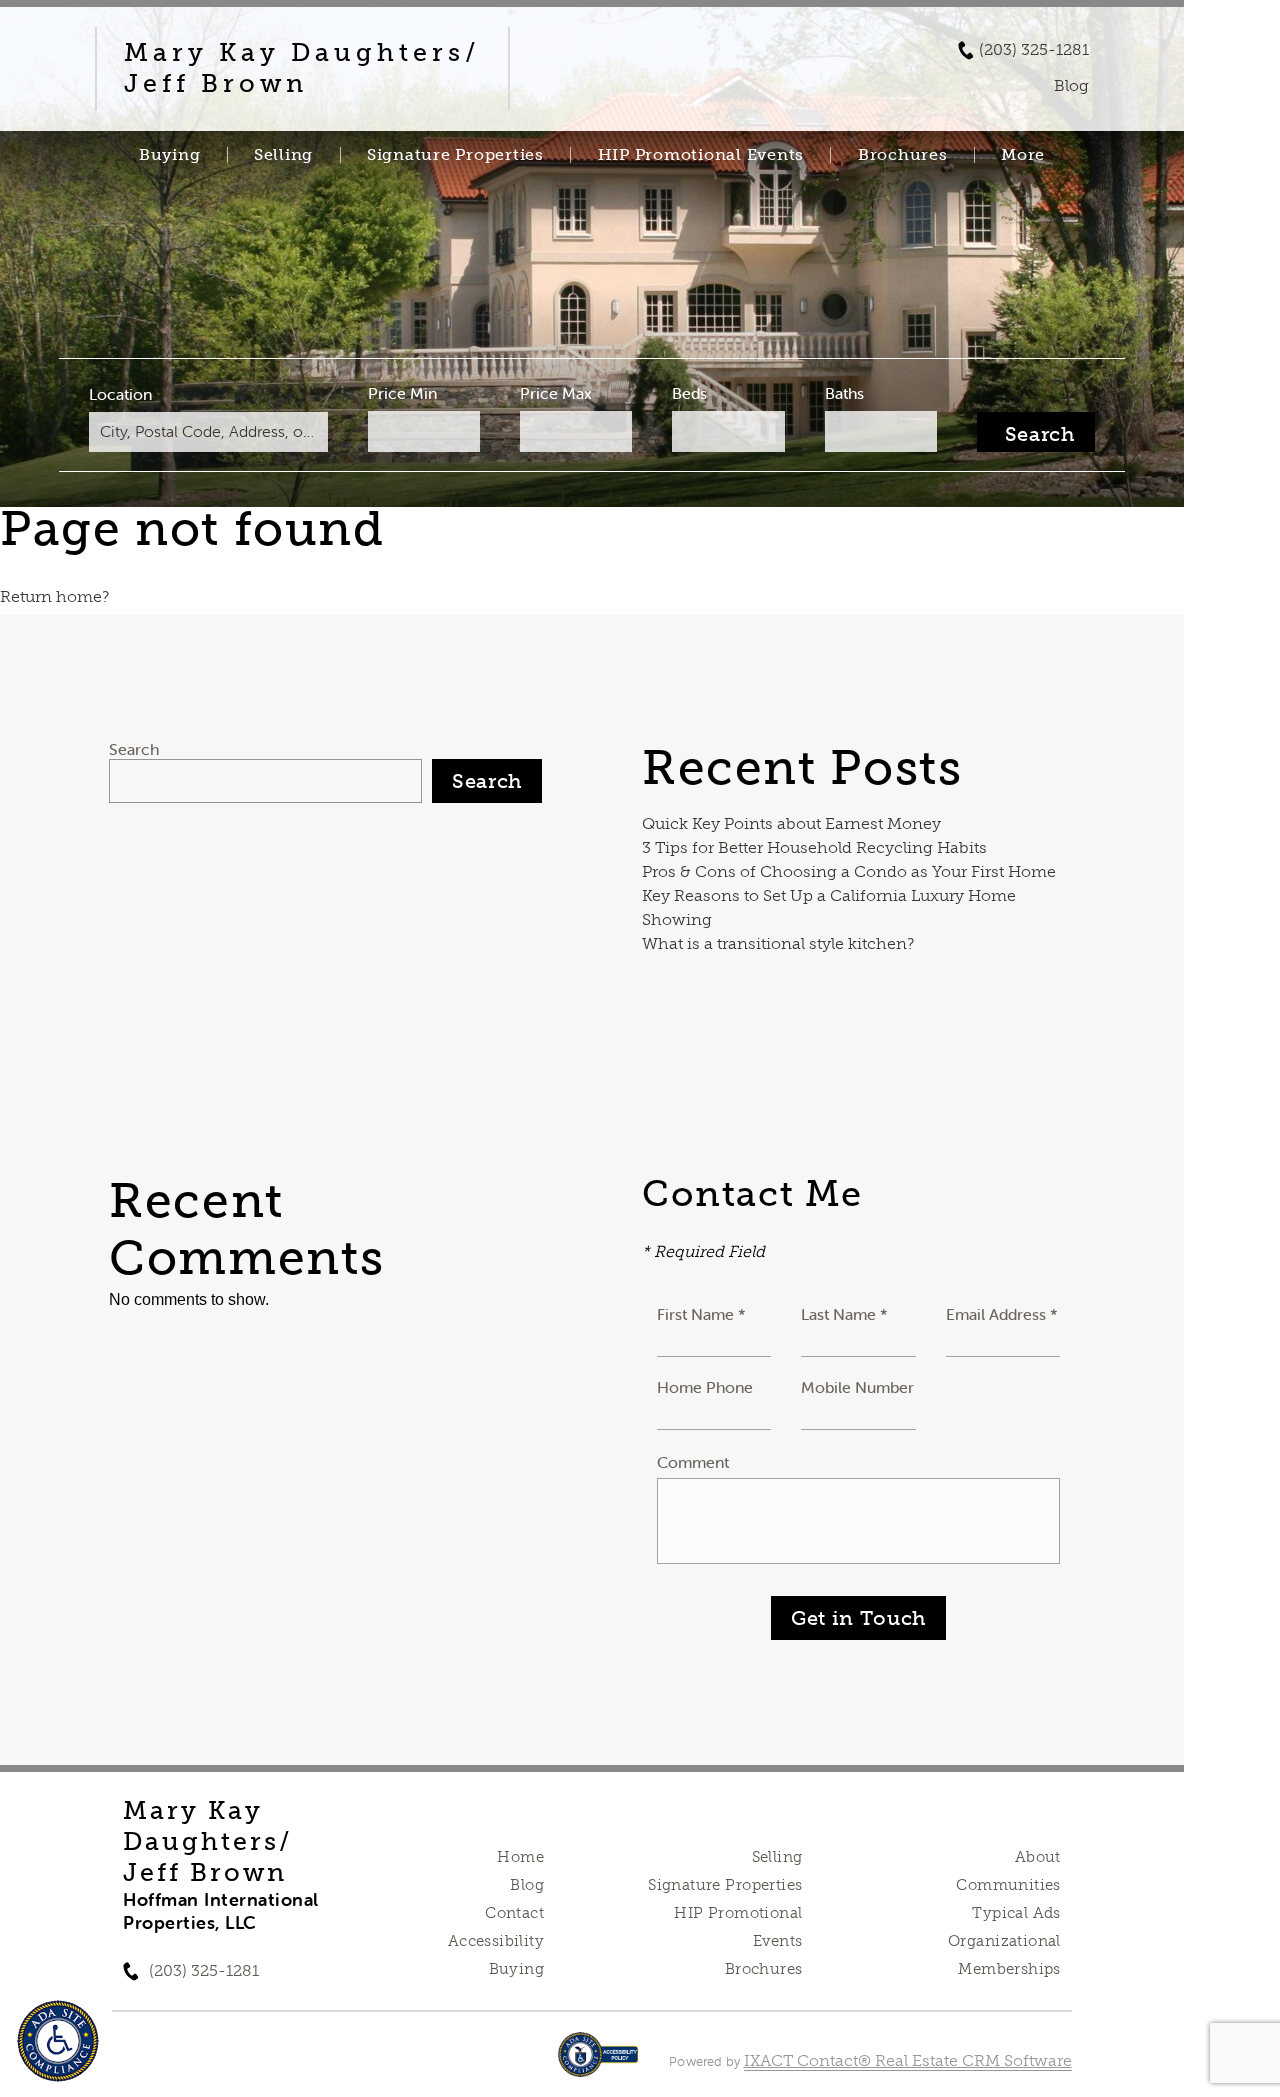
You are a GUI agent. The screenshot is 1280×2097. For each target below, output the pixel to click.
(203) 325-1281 (1034, 50)
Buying (170, 155)
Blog (527, 1885)
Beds (689, 393)
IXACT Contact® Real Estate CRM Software (908, 2060)
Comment (693, 1462)
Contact (514, 1913)
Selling (283, 155)
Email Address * (1002, 1314)
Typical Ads (1016, 1913)
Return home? (54, 596)
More (1023, 155)
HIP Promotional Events (701, 155)
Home (520, 1857)
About (1038, 1857)
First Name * (701, 1314)
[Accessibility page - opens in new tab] (598, 2064)
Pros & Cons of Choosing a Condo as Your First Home (849, 871)
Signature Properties (455, 155)
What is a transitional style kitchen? (778, 943)
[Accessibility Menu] (58, 2041)
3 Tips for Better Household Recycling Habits (814, 847)
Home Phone (705, 1387)
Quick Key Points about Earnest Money (791, 823)
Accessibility (496, 1941)
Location (120, 394)
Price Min (402, 393)
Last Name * (844, 1314)
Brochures (903, 155)
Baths (844, 393)
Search (134, 749)
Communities (1008, 1885)
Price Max (556, 393)
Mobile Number (857, 1387)
